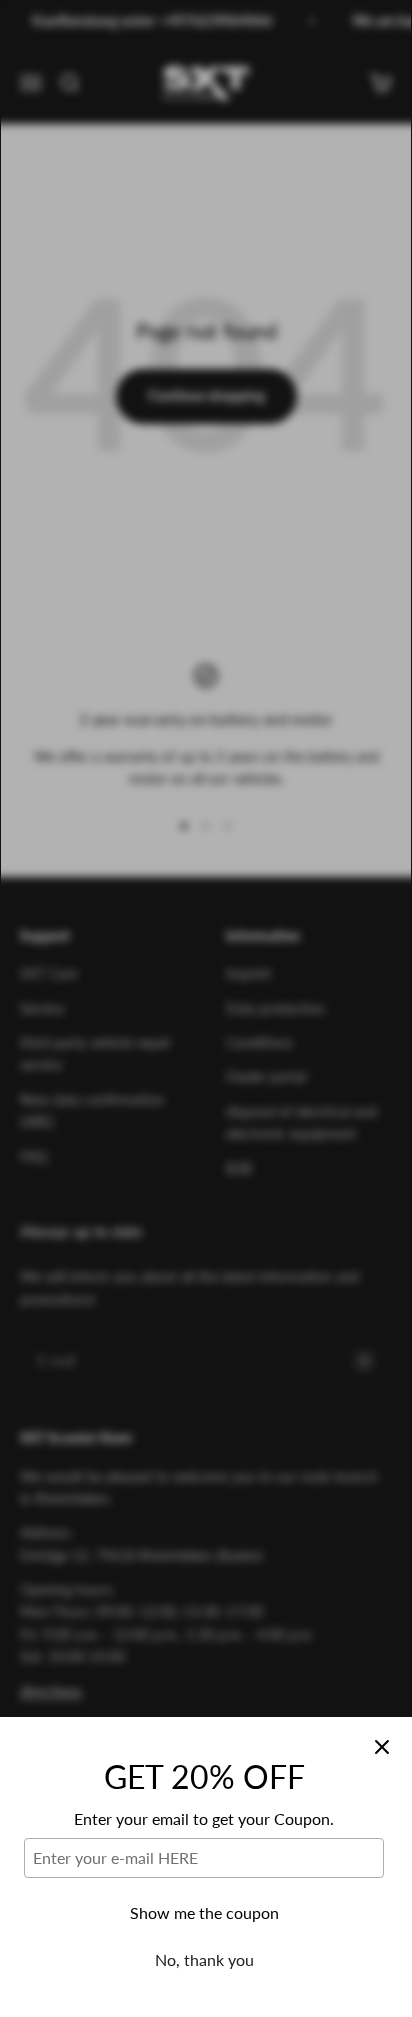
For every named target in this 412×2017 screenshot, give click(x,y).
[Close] (382, 1747)
